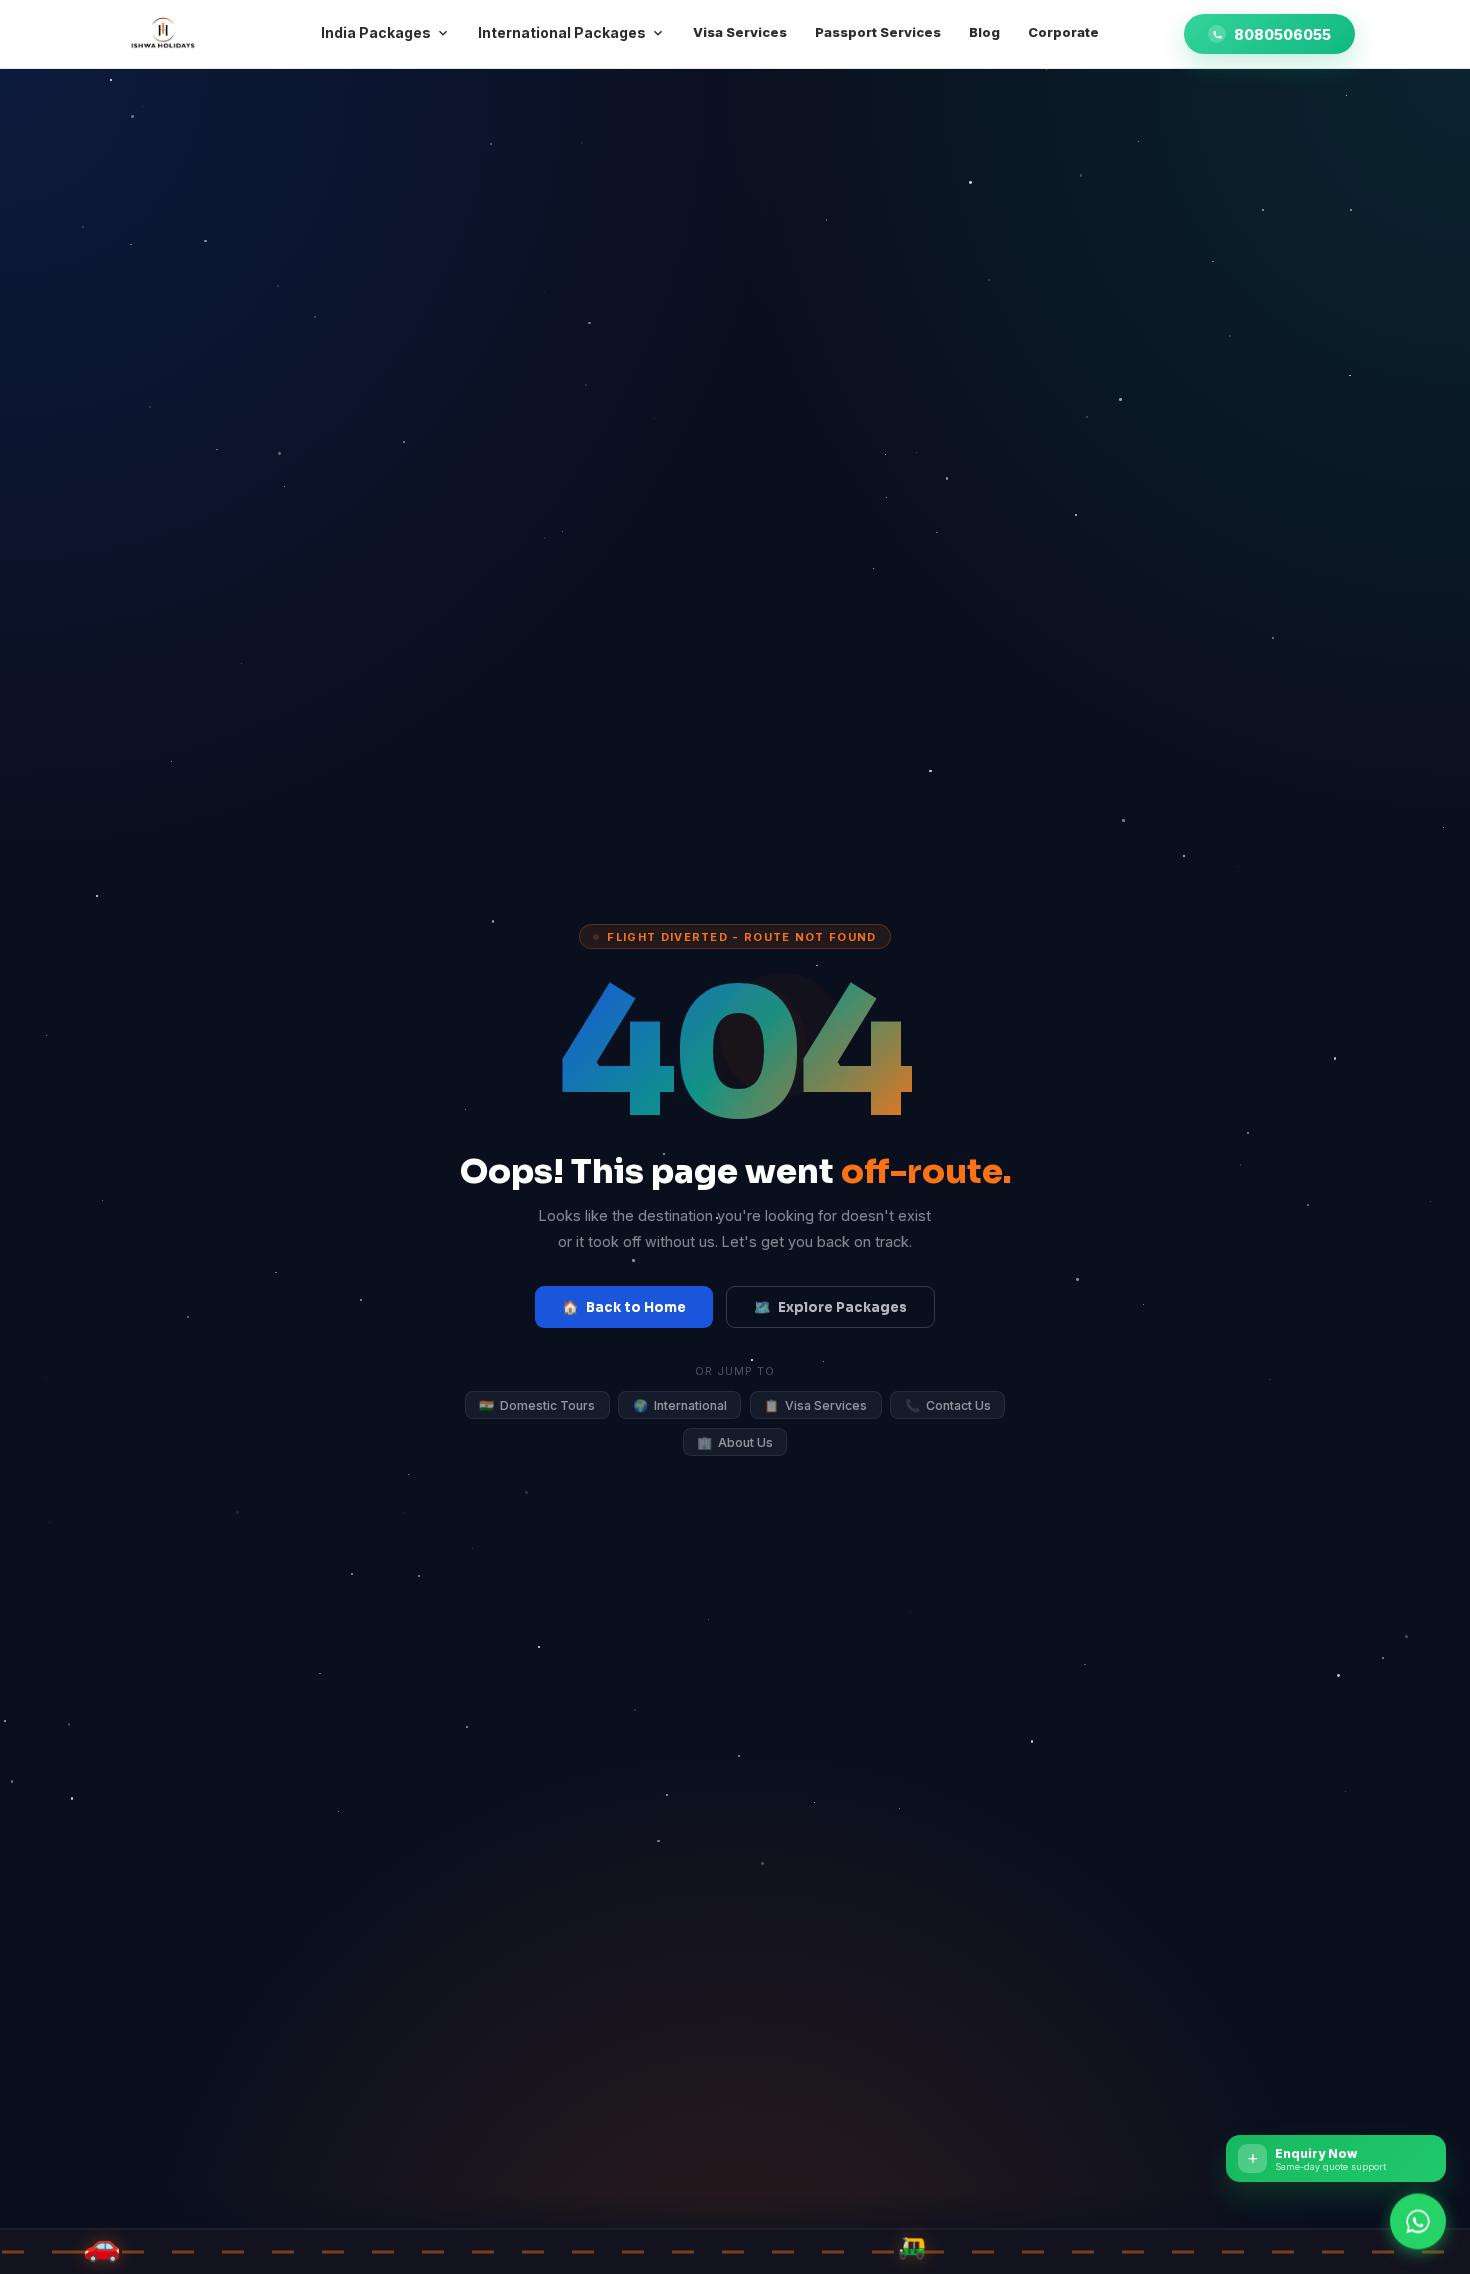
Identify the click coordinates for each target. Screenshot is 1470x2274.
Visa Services (815, 1405)
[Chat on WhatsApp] (1418, 2216)
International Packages (562, 32)
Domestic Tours (537, 1405)
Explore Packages (830, 1307)
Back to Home (623, 1307)
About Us (735, 1442)
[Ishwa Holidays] (164, 34)
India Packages (376, 32)
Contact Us (948, 1405)
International (680, 1405)
